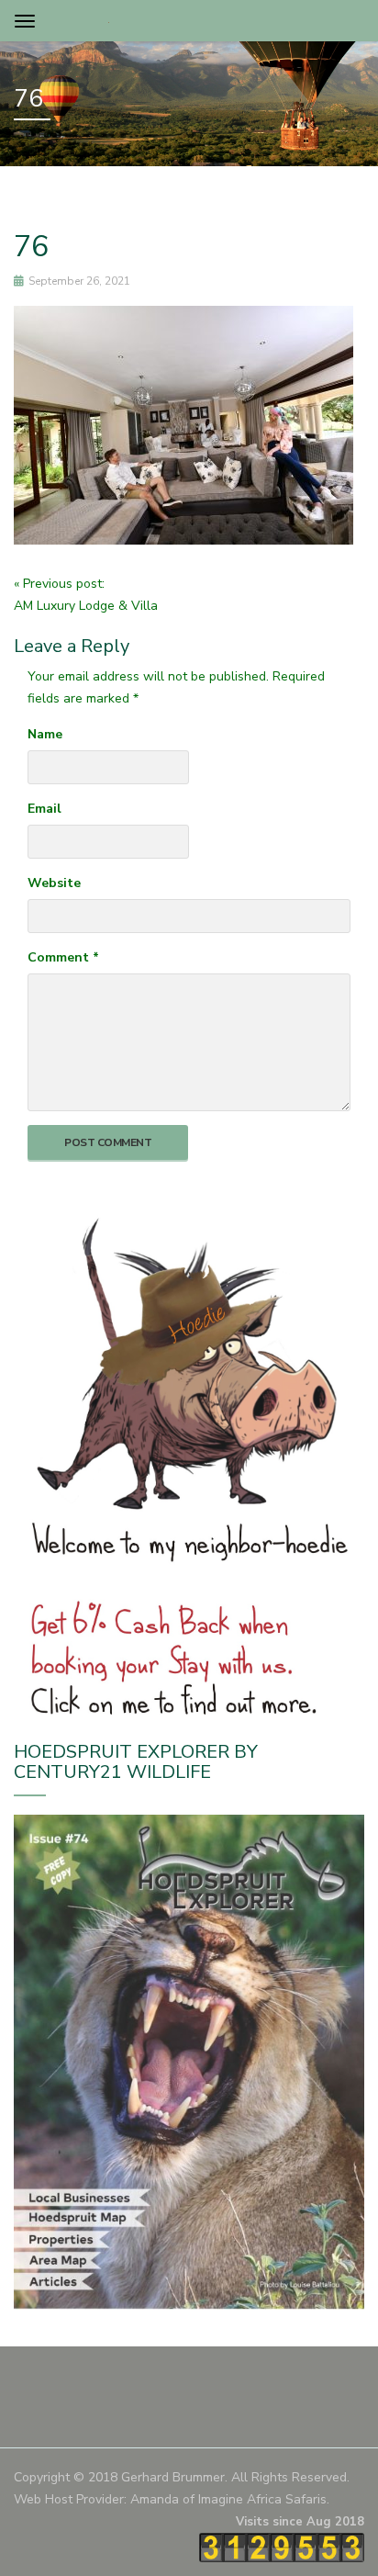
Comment (63, 957)
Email (44, 809)
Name (45, 734)
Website (54, 883)
